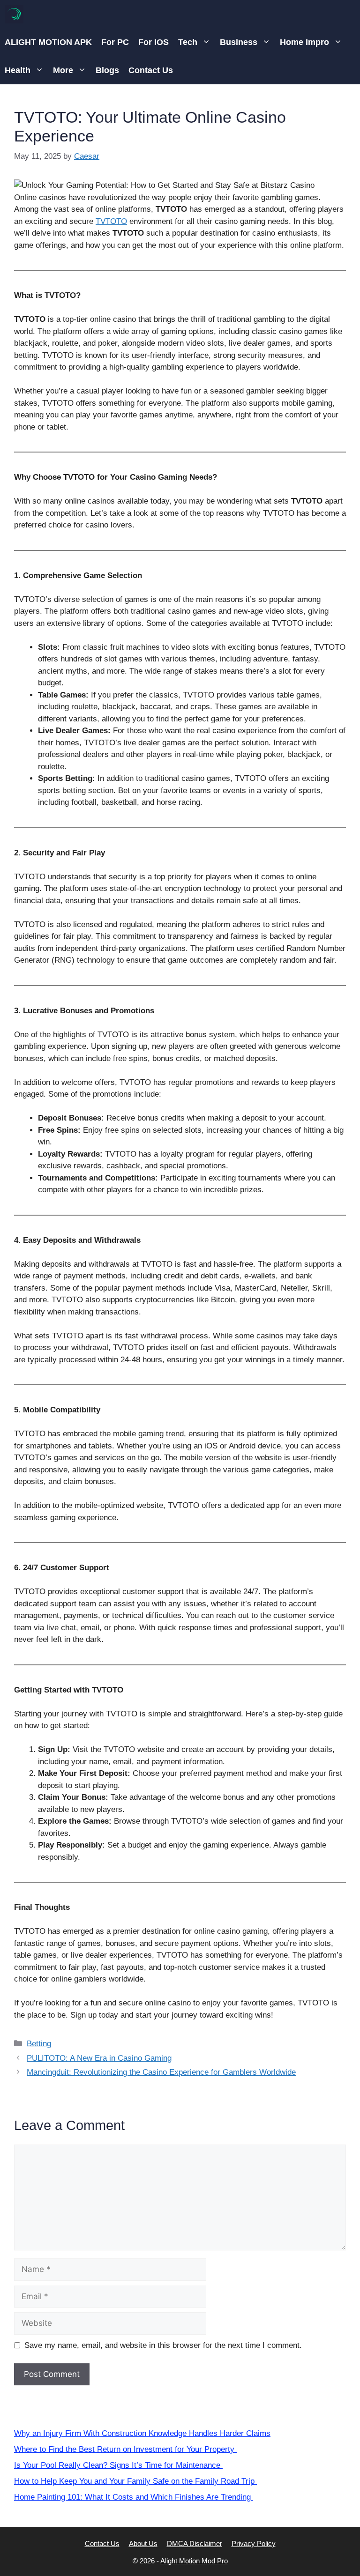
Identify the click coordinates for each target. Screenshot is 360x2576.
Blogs (107, 70)
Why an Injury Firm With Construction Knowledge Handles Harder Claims (142, 2433)
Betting (39, 2044)
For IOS (154, 42)
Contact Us (151, 70)
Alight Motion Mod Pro (194, 2561)
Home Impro (304, 42)
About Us (143, 2543)
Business (239, 42)
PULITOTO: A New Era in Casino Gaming (99, 2058)
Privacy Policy (254, 2543)
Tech (188, 42)
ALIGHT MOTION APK (48, 42)
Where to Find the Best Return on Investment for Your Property (125, 2449)
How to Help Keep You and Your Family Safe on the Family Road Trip (135, 2481)
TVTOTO (111, 221)
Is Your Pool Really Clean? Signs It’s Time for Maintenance (118, 2465)
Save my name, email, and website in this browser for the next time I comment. (163, 2345)
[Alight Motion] (14, 14)
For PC (115, 42)
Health (18, 70)
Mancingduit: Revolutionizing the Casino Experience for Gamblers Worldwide (161, 2072)
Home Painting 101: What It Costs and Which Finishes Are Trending (134, 2497)
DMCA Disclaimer (195, 2543)
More (63, 70)
